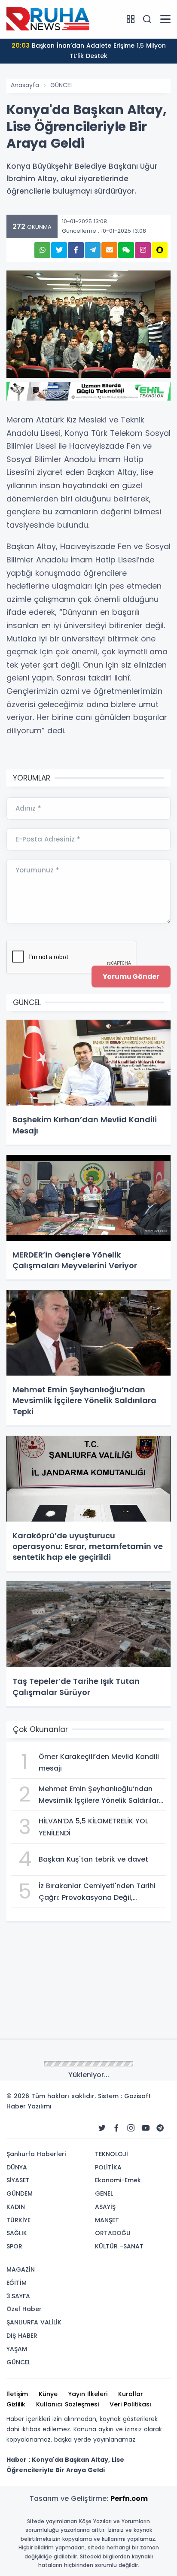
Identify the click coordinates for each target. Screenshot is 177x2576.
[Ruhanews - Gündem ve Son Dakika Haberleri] (49, 19)
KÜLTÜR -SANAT (119, 2246)
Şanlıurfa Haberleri (36, 2154)
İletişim (17, 2394)
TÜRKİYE (18, 2220)
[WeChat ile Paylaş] (126, 250)
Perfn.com (129, 2499)
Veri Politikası (130, 2404)
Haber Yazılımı (29, 2106)
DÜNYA (17, 2167)
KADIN (16, 2207)
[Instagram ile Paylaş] (143, 250)
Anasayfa (25, 85)
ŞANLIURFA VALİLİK (34, 2322)
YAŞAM (17, 2349)
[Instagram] (131, 2128)
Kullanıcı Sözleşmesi (67, 2404)
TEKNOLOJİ (111, 2154)
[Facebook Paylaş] (76, 250)
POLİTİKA (108, 2167)
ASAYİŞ (105, 2207)
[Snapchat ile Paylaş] (160, 250)
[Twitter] (102, 2128)
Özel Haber (24, 2309)
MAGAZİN (21, 2269)
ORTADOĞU (113, 2233)
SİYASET (18, 2180)
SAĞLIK (17, 2233)
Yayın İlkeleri (88, 2394)
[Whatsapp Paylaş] (42, 250)
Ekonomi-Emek (118, 2180)
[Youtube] (146, 2128)
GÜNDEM (20, 2193)
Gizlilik (16, 2404)
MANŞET (107, 2220)
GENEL (104, 2193)
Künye (48, 2394)
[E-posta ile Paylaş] (109, 250)
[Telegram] (160, 2128)
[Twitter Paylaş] (59, 250)
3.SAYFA (18, 2296)
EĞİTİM (17, 2283)
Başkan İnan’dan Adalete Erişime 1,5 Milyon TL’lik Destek (89, 51)
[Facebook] (116, 2128)
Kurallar (131, 2394)
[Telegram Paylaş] (93, 250)
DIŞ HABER (22, 2336)
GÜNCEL (62, 85)
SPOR (14, 2246)
